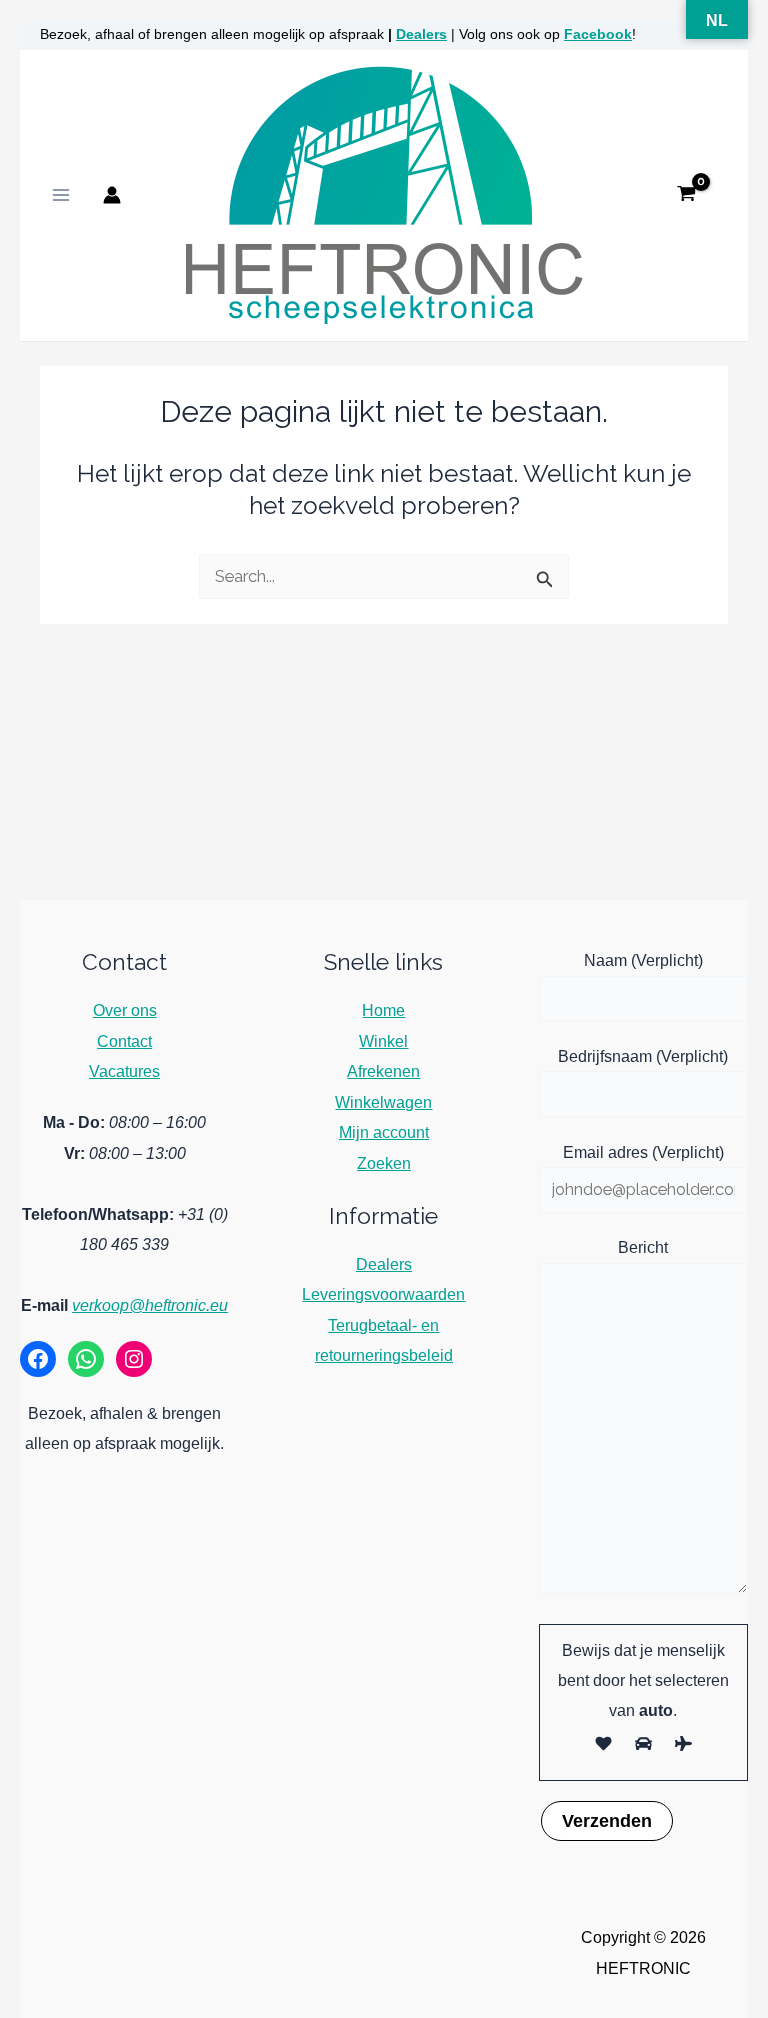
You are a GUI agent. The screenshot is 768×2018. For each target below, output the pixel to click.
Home (383, 1010)
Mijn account (384, 1132)
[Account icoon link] (112, 195)
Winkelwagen (383, 1102)
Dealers (421, 34)
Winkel (383, 1041)
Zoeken (384, 1163)
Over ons (125, 1010)
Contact (124, 1041)
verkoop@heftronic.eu (150, 1305)
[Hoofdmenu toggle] (61, 195)
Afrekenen (383, 1071)
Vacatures (124, 1071)
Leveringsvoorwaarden (383, 1294)
